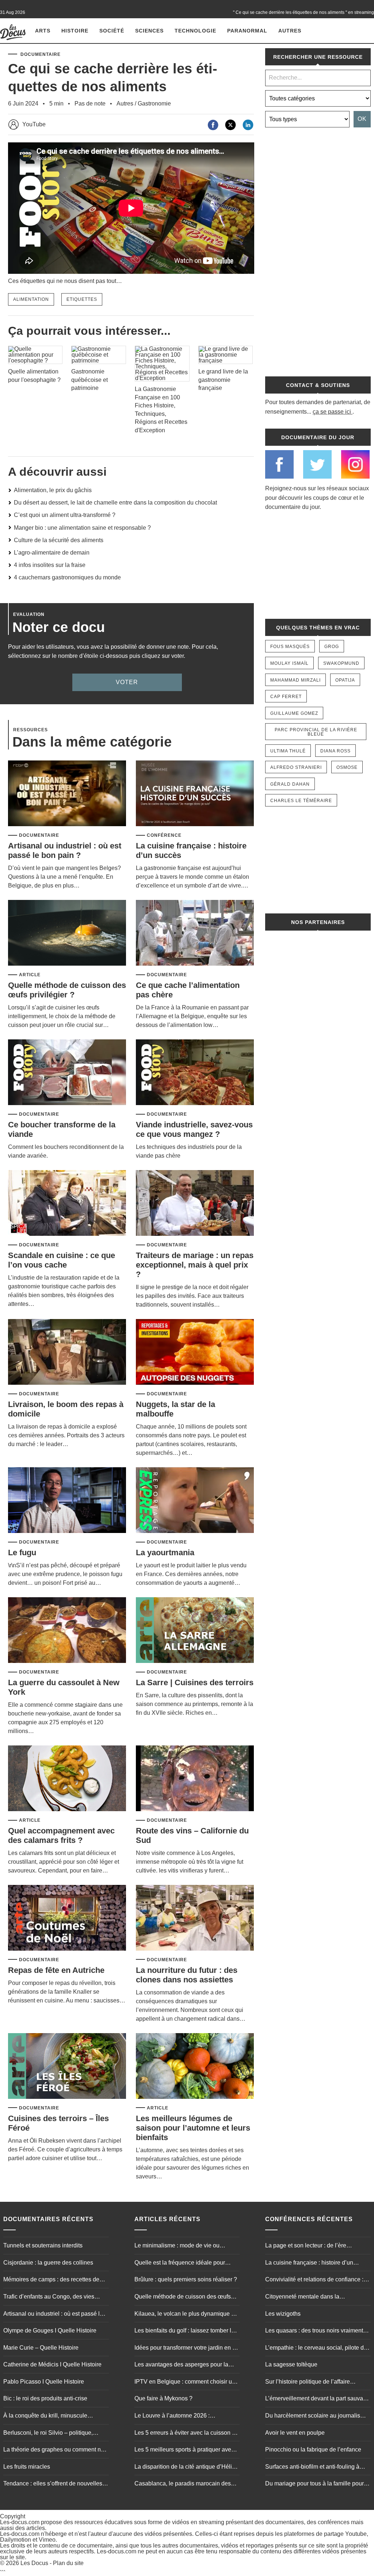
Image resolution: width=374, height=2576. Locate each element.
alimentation (31, 299)
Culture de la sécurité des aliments (59, 540)
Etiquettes (82, 299)
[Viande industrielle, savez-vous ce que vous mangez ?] (195, 1073)
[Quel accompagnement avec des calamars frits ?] (67, 1779)
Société (112, 31)
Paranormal (247, 31)
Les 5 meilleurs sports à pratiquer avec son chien (184, 2450)
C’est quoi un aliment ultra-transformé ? (65, 515)
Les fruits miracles (27, 2467)
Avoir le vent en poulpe (295, 2433)
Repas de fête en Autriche (56, 1970)
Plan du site (68, 2563)
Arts (43, 31)
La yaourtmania (165, 1552)
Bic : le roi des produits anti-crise (45, 2398)
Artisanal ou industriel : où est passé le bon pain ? (65, 850)
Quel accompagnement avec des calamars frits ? (61, 1835)
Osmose (347, 767)
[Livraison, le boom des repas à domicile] (67, 1352)
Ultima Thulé (288, 751)
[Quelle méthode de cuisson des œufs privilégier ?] (67, 933)
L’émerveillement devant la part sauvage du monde (317, 2399)
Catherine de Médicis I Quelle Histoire (52, 2364)
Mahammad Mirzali (295, 680)
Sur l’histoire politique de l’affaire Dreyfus (308, 2383)
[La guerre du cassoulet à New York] (67, 1631)
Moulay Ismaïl (289, 663)
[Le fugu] (67, 1501)
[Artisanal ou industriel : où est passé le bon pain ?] (67, 794)
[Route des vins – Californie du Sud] (195, 1779)
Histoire (75, 31)
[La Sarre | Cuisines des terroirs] (195, 1631)
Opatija (345, 680)
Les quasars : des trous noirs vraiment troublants (314, 2331)
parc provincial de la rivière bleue (316, 732)
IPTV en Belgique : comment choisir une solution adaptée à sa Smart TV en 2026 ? (186, 2383)
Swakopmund (341, 663)
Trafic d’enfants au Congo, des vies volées (49, 2297)
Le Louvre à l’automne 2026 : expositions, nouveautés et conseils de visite (184, 2416)
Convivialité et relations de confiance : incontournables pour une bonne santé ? (317, 2280)
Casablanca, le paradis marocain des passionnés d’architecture (183, 2484)
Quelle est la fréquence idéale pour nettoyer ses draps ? (180, 2263)
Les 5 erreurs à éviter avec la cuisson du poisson (186, 2434)
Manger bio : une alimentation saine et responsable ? (82, 528)
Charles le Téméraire (301, 801)
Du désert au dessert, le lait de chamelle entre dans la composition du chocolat (115, 503)
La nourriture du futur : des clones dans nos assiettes (187, 1975)
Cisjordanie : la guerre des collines (48, 2263)
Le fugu (22, 1552)
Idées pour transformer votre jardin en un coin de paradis (187, 2349)
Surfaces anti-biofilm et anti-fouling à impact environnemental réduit (312, 2468)
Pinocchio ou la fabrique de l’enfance (313, 2449)
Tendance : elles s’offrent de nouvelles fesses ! (53, 2484)
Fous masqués (290, 647)
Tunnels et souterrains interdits (43, 2245)
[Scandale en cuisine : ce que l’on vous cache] (67, 1203)
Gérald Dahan (290, 784)
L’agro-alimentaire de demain (52, 553)
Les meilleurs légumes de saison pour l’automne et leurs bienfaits (193, 2128)
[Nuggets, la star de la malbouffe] (195, 1352)
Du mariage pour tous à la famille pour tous (314, 2484)
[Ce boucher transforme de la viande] (67, 1073)
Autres (290, 31)
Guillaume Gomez (294, 713)
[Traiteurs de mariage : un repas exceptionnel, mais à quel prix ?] (195, 1203)
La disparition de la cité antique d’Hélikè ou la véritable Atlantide (186, 2468)
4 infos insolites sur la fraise (50, 565)
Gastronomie (154, 103)
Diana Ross (335, 751)
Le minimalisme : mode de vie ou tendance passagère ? (177, 2246)
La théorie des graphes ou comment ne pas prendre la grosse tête (54, 2450)
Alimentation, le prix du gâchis (53, 490)
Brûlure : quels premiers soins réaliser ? (186, 2279)
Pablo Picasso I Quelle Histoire (44, 2382)
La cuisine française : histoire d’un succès (309, 2263)
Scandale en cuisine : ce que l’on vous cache (62, 1260)
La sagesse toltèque (291, 2364)
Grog (332, 647)
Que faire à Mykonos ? (163, 2398)
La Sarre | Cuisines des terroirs (195, 1682)
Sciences (149, 31)
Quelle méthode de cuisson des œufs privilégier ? (67, 990)
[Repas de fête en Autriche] (67, 1918)
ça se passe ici (332, 412)
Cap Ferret (286, 697)
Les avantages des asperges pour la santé (181, 2365)
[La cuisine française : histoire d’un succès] (195, 794)
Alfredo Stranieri (296, 767)
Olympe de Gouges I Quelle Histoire (50, 2330)
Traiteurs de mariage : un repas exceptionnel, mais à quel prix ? (195, 1265)
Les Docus (34, 2563)
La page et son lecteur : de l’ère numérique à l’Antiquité (306, 2246)
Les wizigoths (283, 2314)
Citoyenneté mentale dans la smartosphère (302, 2297)
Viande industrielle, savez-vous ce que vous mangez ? (194, 1129)
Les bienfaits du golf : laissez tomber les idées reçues (186, 2331)
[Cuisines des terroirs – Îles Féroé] (67, 2067)
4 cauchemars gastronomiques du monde (67, 577)
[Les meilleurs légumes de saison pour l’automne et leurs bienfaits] (195, 2067)
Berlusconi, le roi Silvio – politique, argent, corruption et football (48, 2434)
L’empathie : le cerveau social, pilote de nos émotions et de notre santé (316, 2349)
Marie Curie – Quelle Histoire (41, 2348)
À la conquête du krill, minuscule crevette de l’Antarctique (45, 2416)
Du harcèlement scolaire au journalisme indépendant (317, 2416)
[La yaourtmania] (195, 1501)
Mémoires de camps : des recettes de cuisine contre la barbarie (51, 2280)
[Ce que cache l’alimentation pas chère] (195, 933)
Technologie (195, 31)
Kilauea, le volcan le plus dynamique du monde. (186, 2315)
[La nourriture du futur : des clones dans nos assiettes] (195, 1918)
